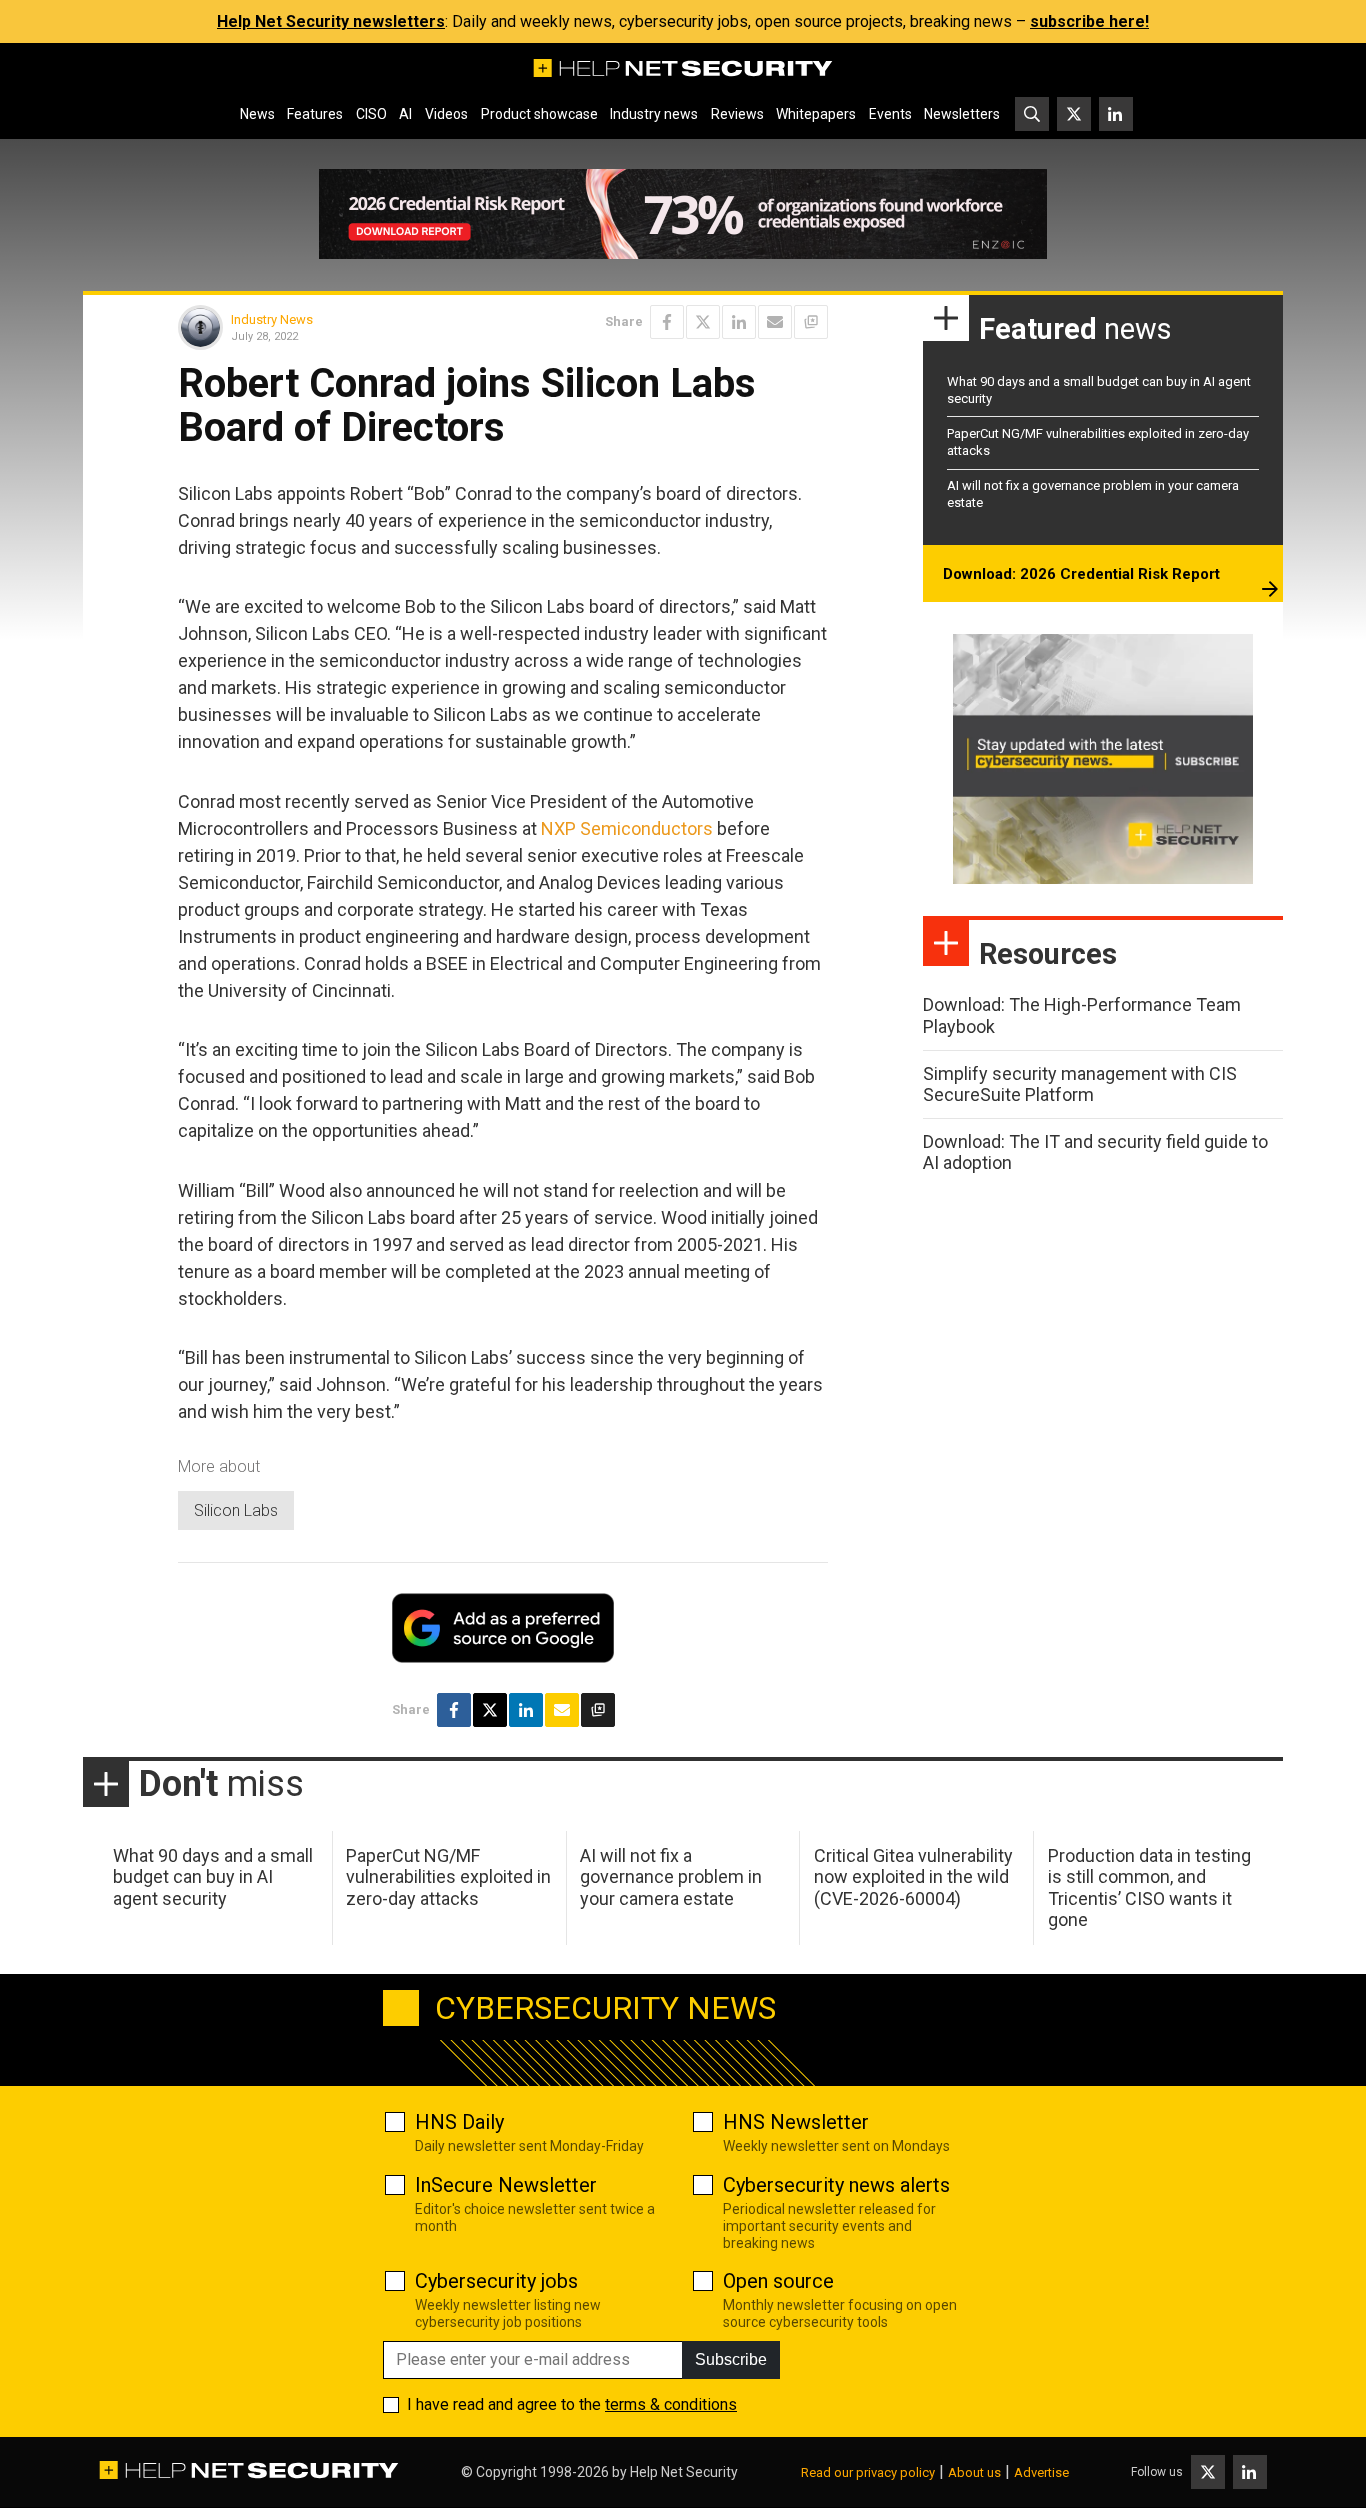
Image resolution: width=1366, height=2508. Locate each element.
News (257, 114)
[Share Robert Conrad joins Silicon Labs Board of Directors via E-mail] (775, 322)
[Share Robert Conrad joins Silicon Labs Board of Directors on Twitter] (703, 322)
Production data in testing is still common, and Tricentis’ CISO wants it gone (1149, 1888)
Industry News (272, 319)
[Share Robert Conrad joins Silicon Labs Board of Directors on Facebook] (667, 322)
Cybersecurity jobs (496, 2281)
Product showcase (539, 114)
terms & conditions (671, 2404)
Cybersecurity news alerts (836, 2185)
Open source (778, 2281)
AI (405, 114)
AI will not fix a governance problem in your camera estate (671, 1877)
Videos (446, 114)
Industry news (654, 114)
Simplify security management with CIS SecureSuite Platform (1080, 1084)
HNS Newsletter (796, 2122)
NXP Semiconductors (627, 828)
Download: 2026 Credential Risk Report (1081, 574)
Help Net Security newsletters (331, 21)
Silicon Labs (236, 1510)
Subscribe (731, 2359)
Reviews (737, 114)
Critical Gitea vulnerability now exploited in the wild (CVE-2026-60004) (913, 1877)
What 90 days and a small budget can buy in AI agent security (213, 1877)
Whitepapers (816, 114)
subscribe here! (1089, 21)
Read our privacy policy (868, 2472)
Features (315, 114)
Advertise (1041, 2472)
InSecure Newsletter (506, 2185)
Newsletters (962, 114)
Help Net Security (684, 2472)
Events (890, 114)
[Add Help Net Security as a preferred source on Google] (811, 322)
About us (974, 2472)
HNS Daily (459, 2122)
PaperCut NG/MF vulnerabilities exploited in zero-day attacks (448, 1877)
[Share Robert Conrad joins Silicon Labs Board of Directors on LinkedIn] (739, 322)
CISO (371, 114)
